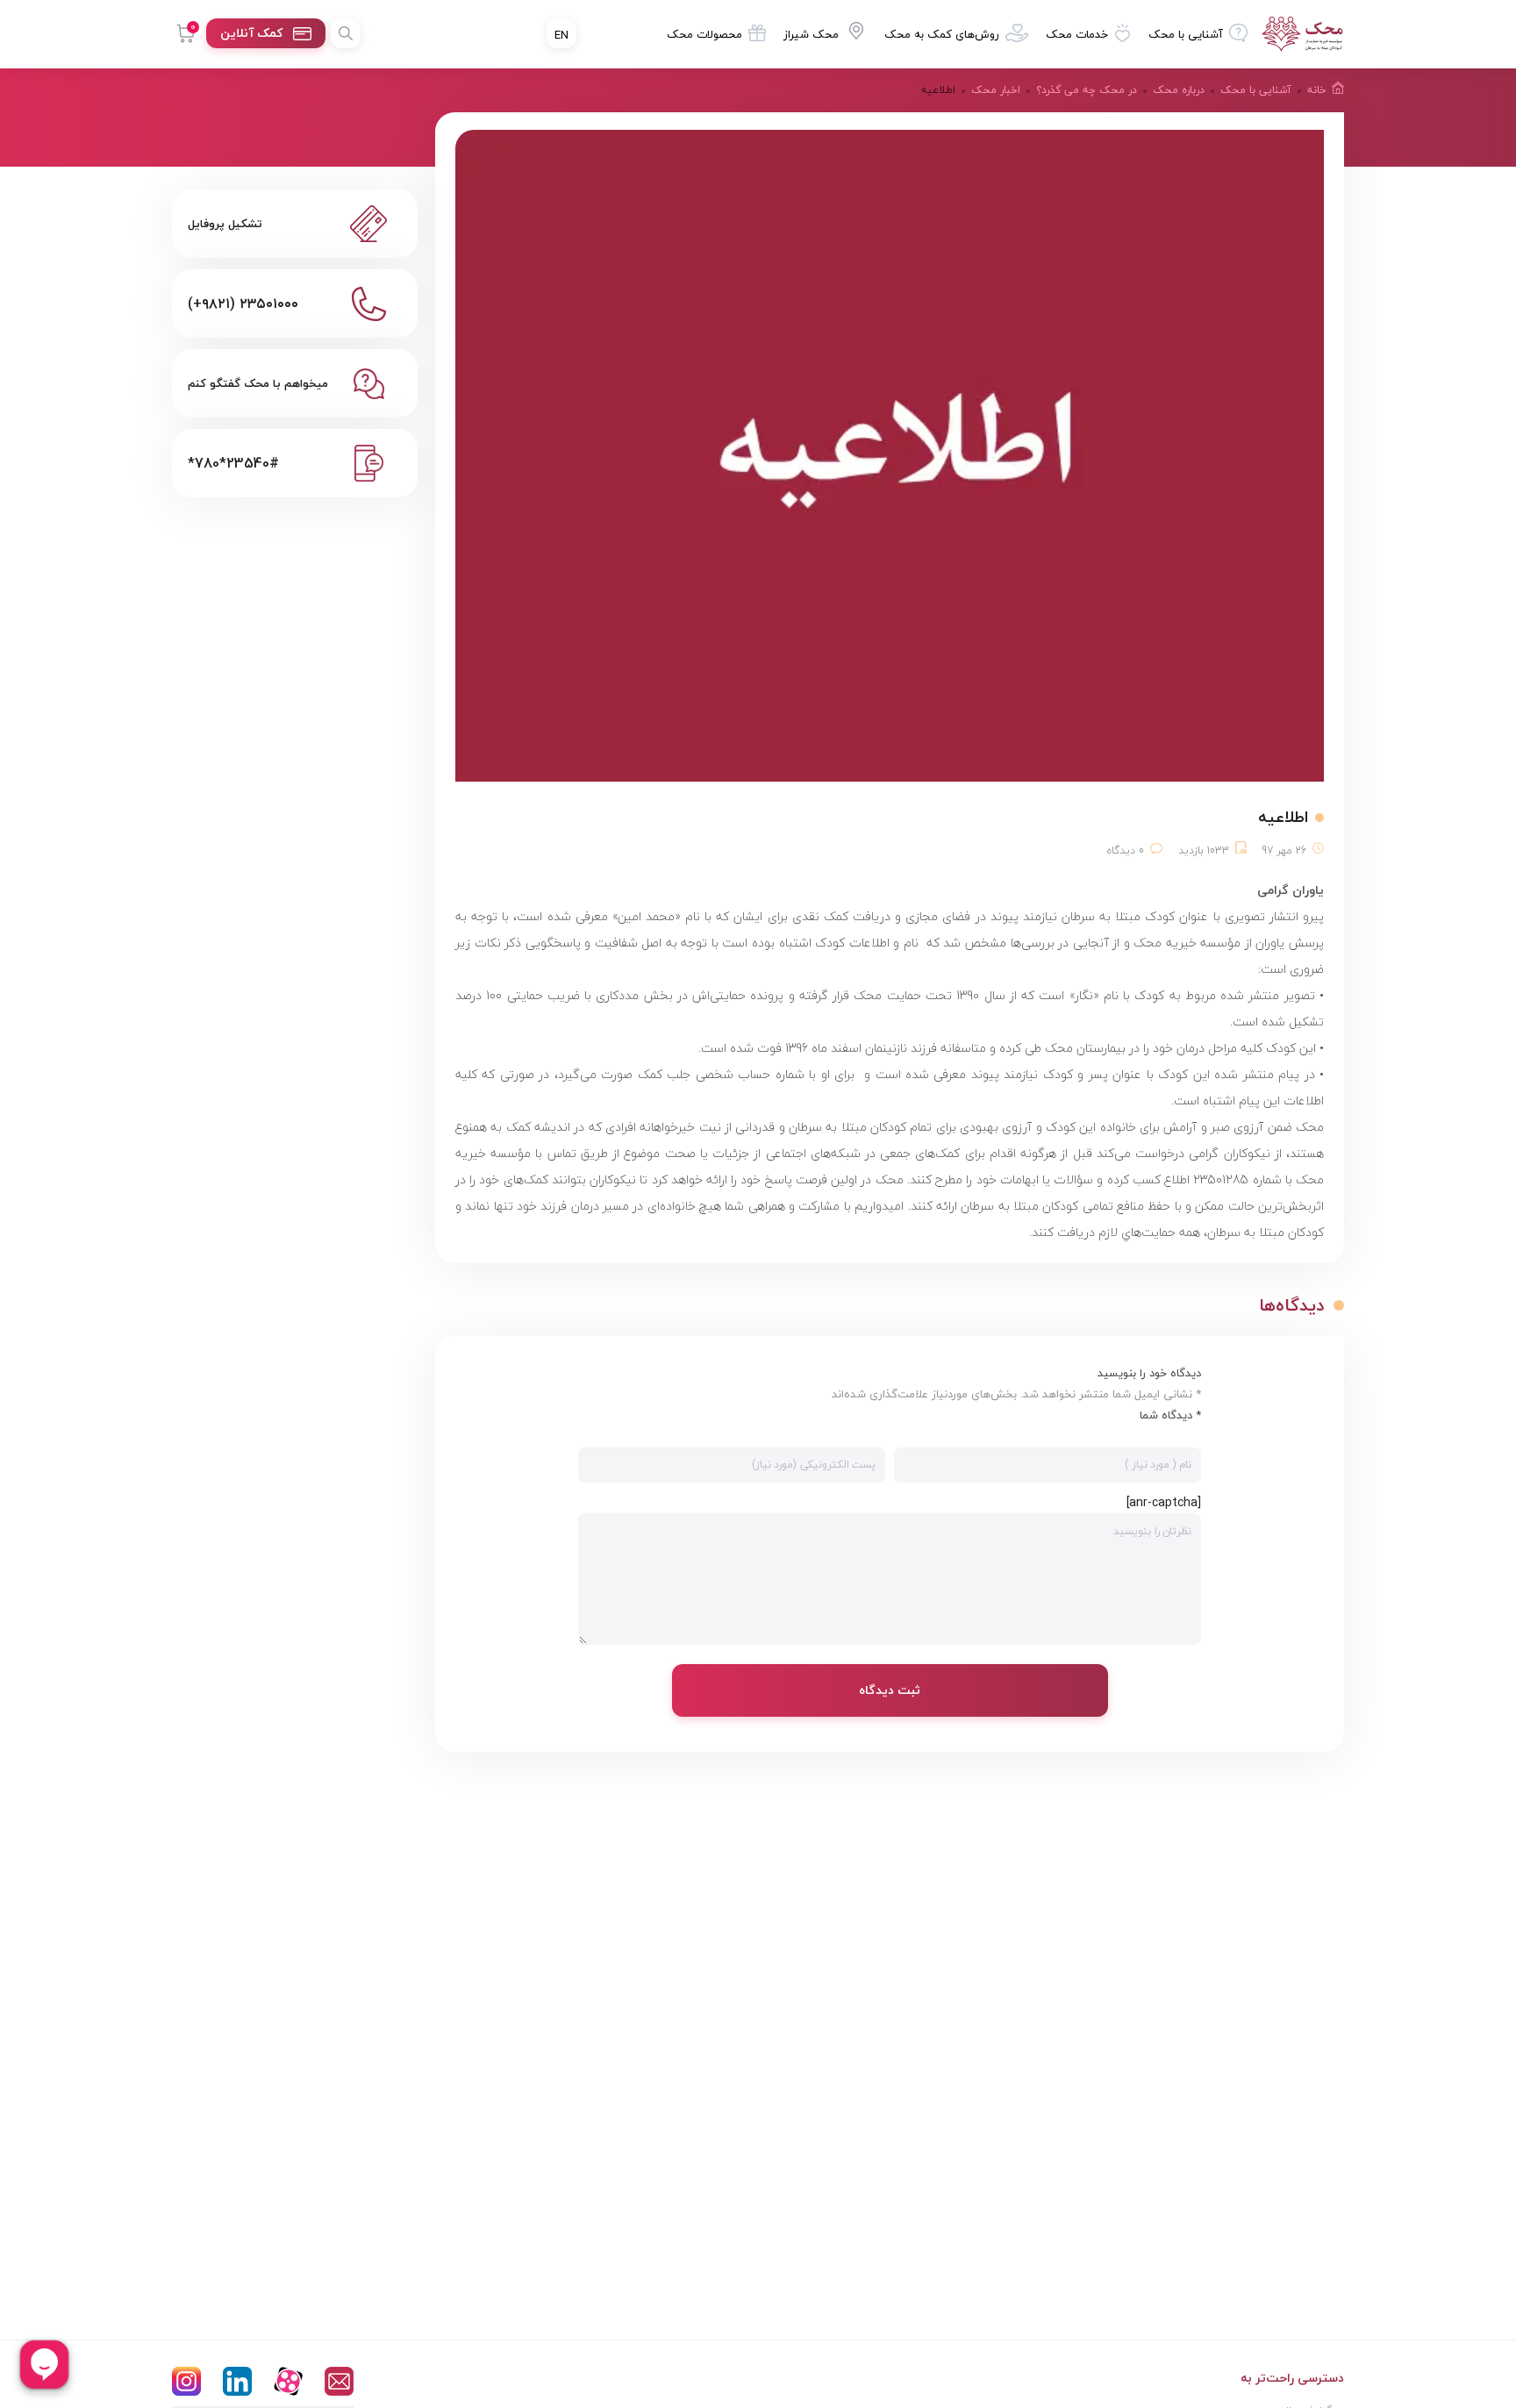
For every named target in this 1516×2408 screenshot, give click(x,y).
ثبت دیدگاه (890, 1690)
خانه (1317, 90)
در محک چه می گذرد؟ (1087, 90)
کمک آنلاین (251, 33)
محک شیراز (811, 34)
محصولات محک (704, 34)
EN (561, 35)
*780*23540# (233, 463)
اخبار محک (996, 90)
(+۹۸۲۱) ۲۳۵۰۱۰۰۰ (243, 304)
